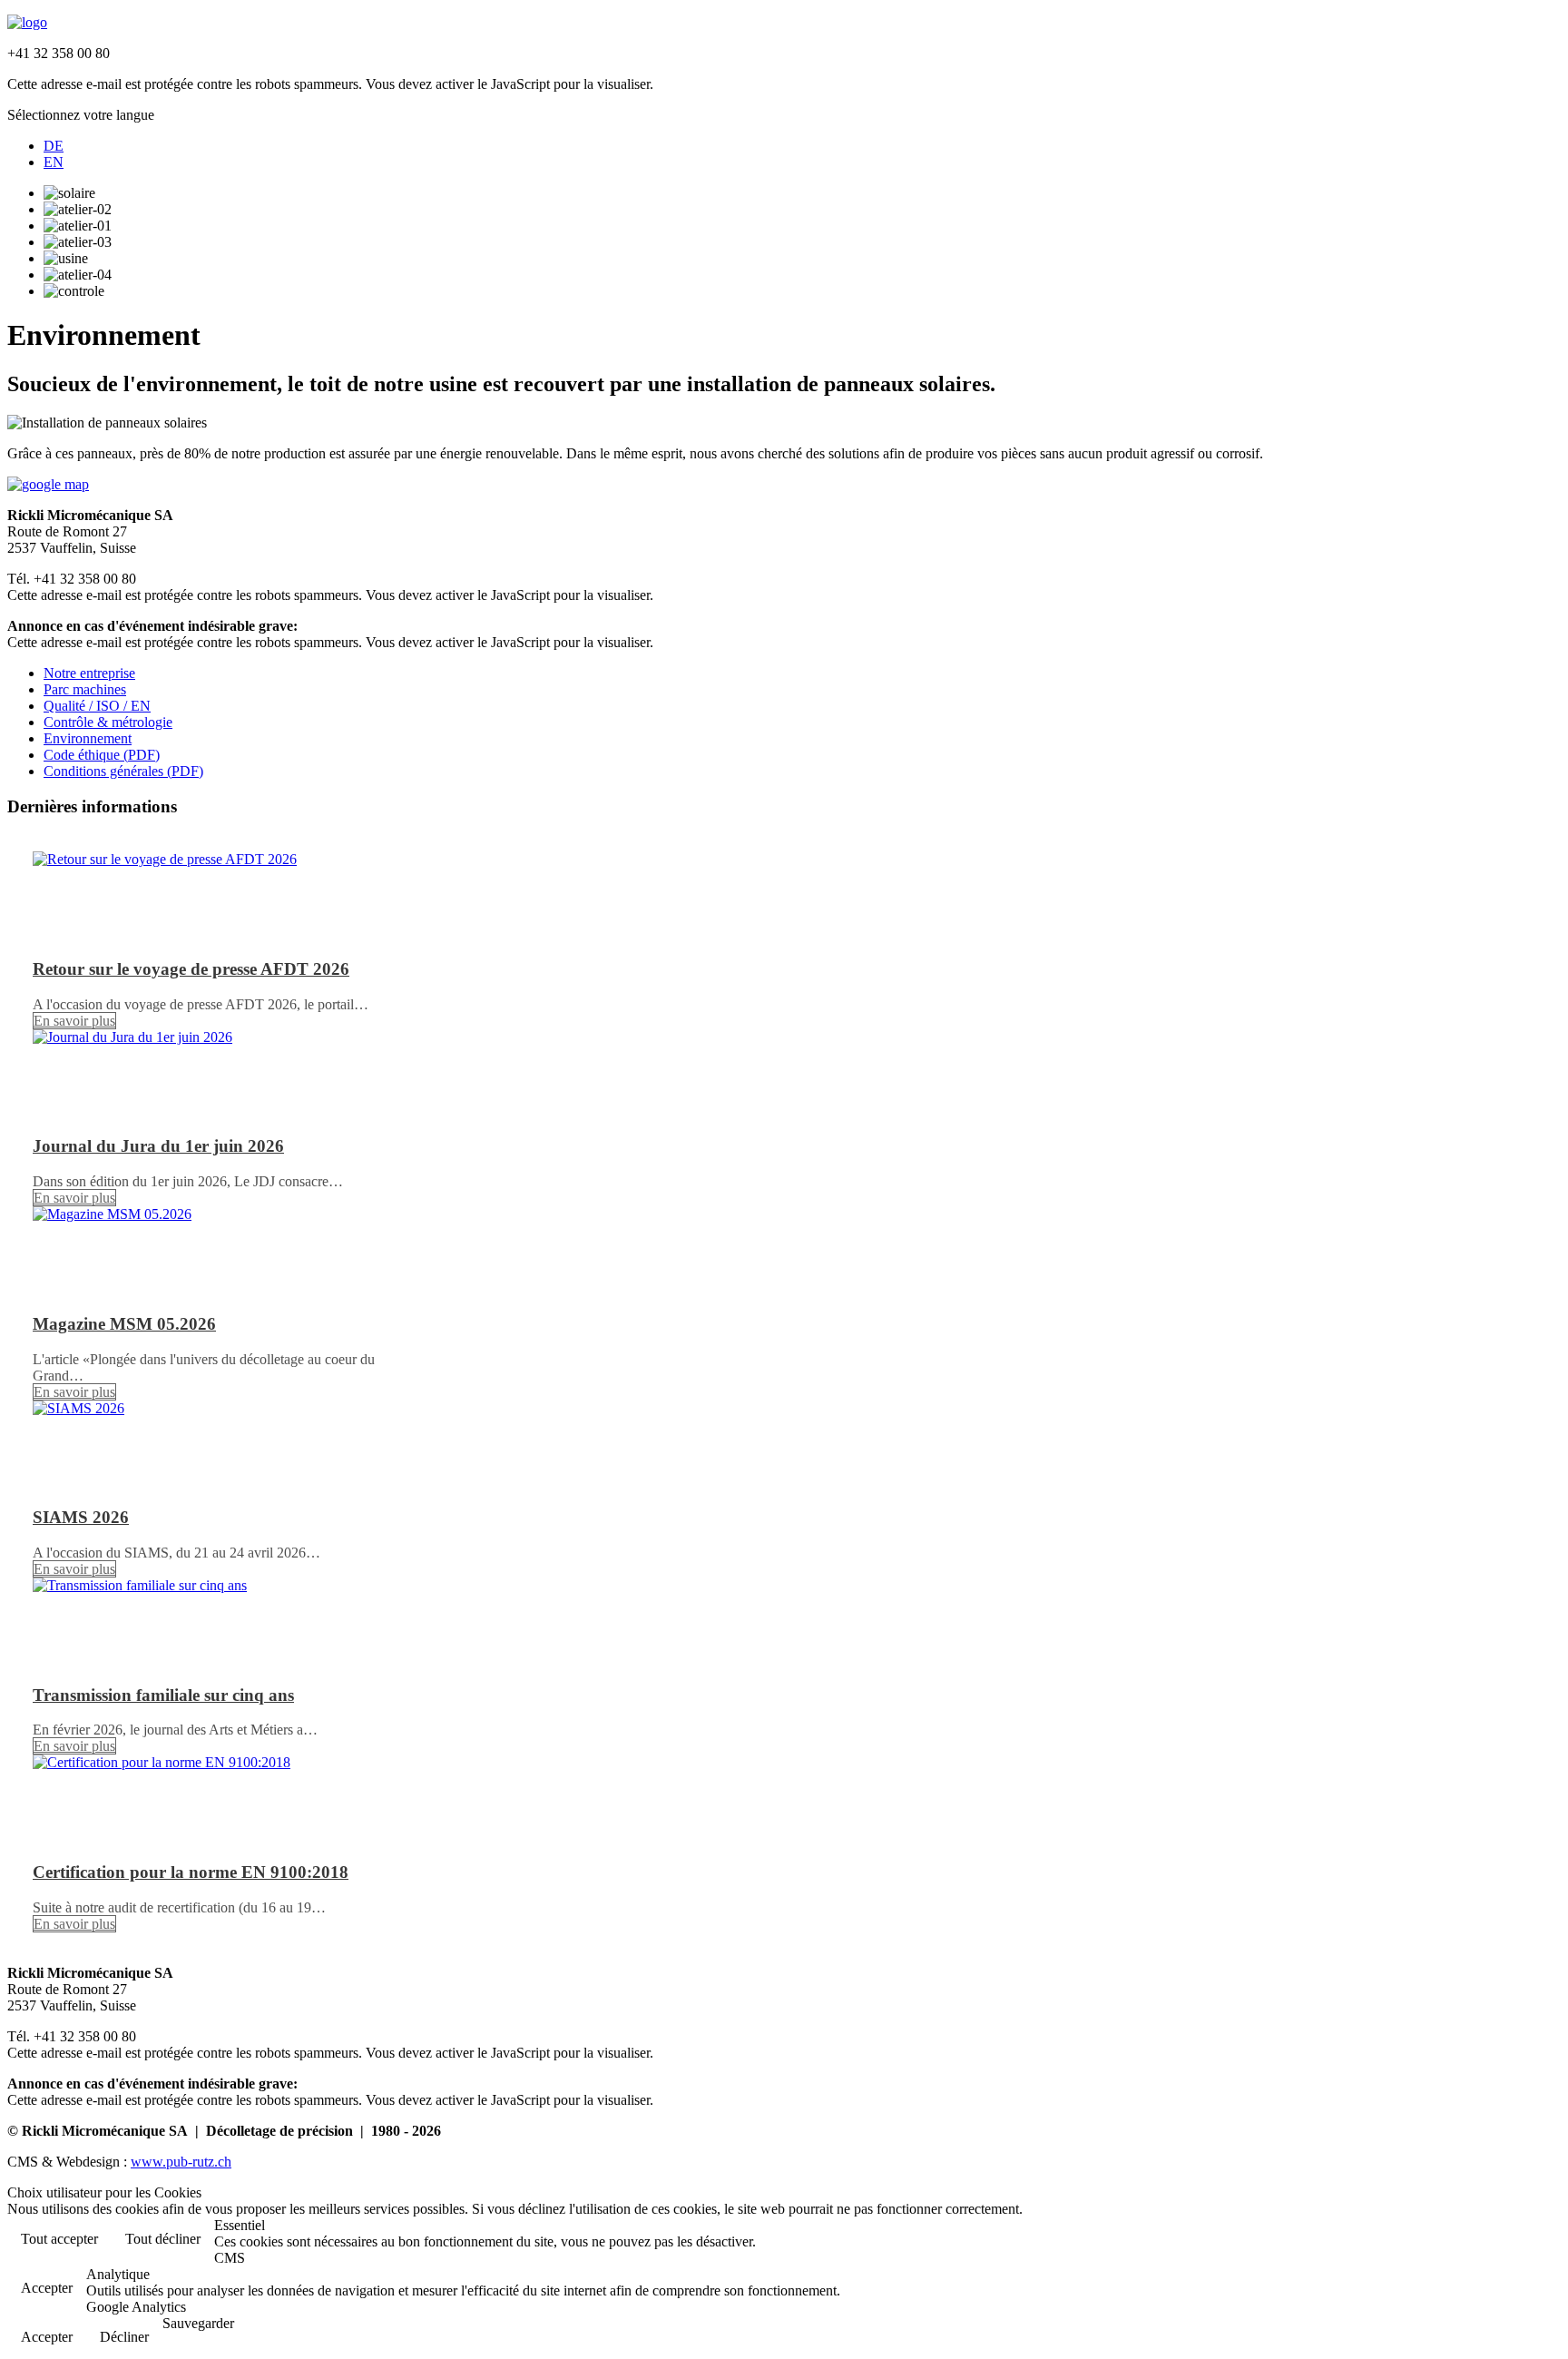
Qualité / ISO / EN (97, 706)
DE (54, 146)
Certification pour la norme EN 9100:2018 (191, 1872)
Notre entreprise (89, 673)
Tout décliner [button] (163, 2239)
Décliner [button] (124, 2337)
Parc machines (85, 689)
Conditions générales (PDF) (123, 771)
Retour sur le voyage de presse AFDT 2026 (191, 969)
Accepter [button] (47, 2288)
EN (54, 162)
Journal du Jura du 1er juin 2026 (158, 1146)
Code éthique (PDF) (102, 755)
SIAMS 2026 (81, 1517)
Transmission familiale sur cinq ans (163, 1695)
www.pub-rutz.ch (181, 2162)
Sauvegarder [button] (198, 2323)
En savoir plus (74, 1021)
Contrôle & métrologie (108, 722)
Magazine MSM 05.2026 (124, 1324)
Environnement (88, 738)
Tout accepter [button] (59, 2239)
